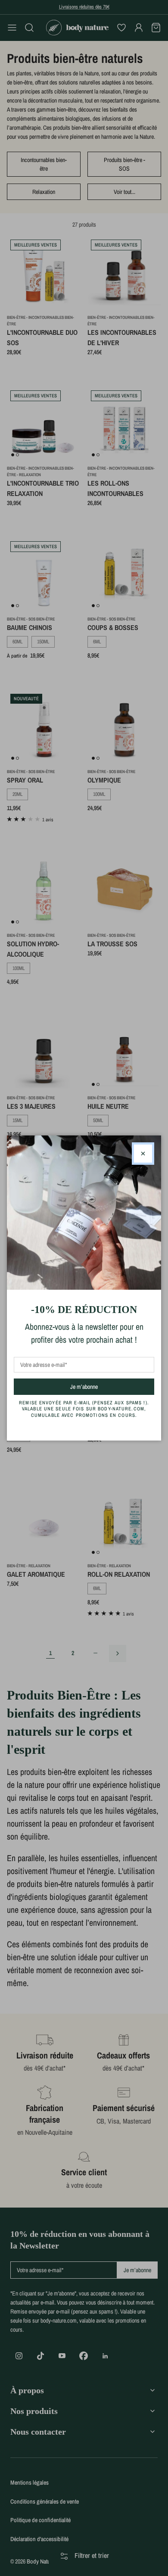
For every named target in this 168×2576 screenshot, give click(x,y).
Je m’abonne (99, 1386)
